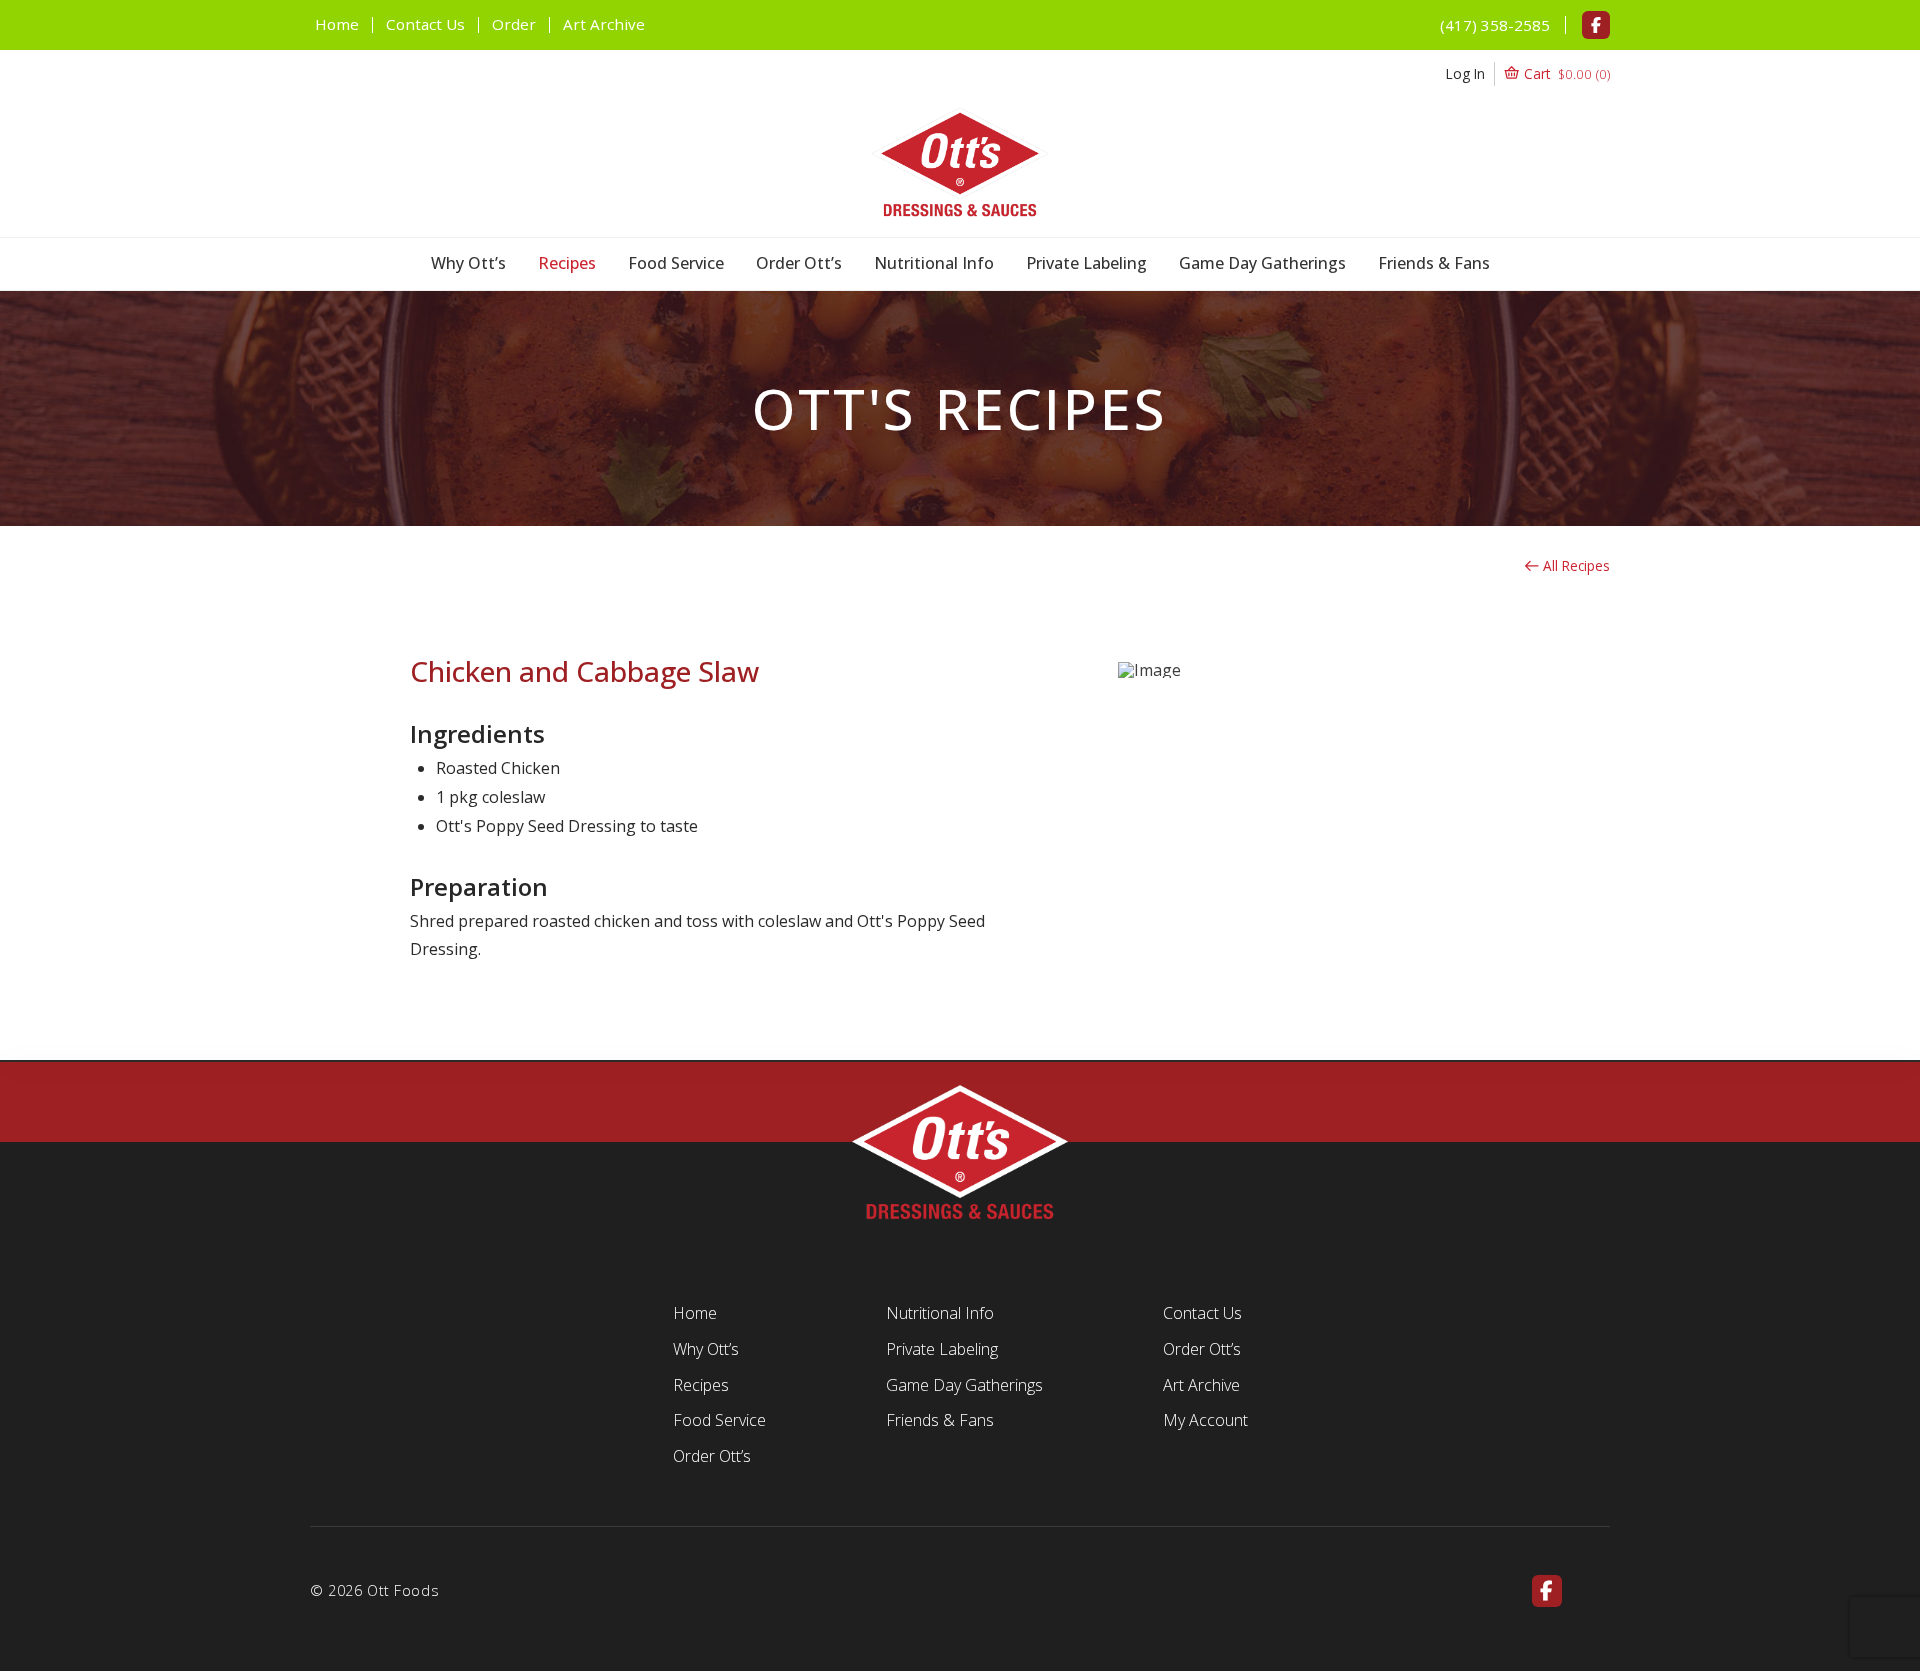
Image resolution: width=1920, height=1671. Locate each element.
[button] (1528, 74)
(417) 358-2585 (1495, 25)
